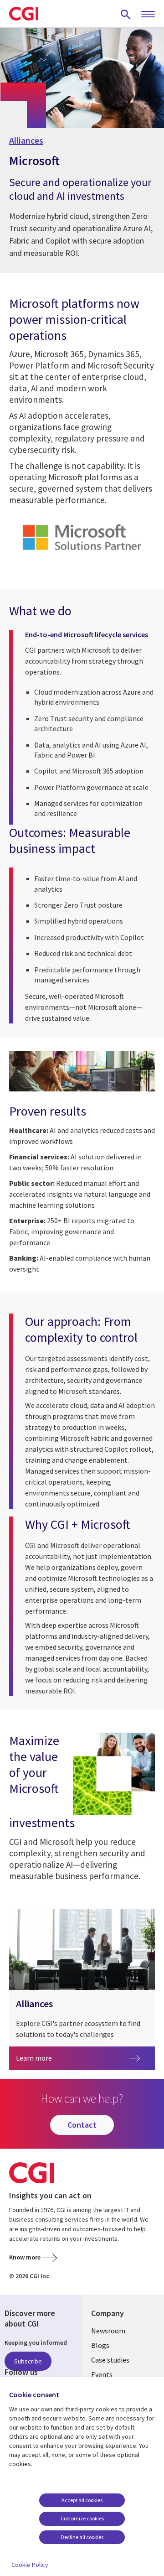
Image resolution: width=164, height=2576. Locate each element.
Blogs (100, 2345)
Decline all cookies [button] (82, 2537)
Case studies (110, 2360)
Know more (25, 2257)
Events (102, 2374)
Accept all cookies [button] (82, 2500)
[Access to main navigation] (148, 15)
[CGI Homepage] (24, 14)
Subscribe (28, 2361)
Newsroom (108, 2331)
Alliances (26, 140)
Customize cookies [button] (82, 2518)
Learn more (48, 2058)
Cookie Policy (30, 2565)
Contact (82, 2125)
